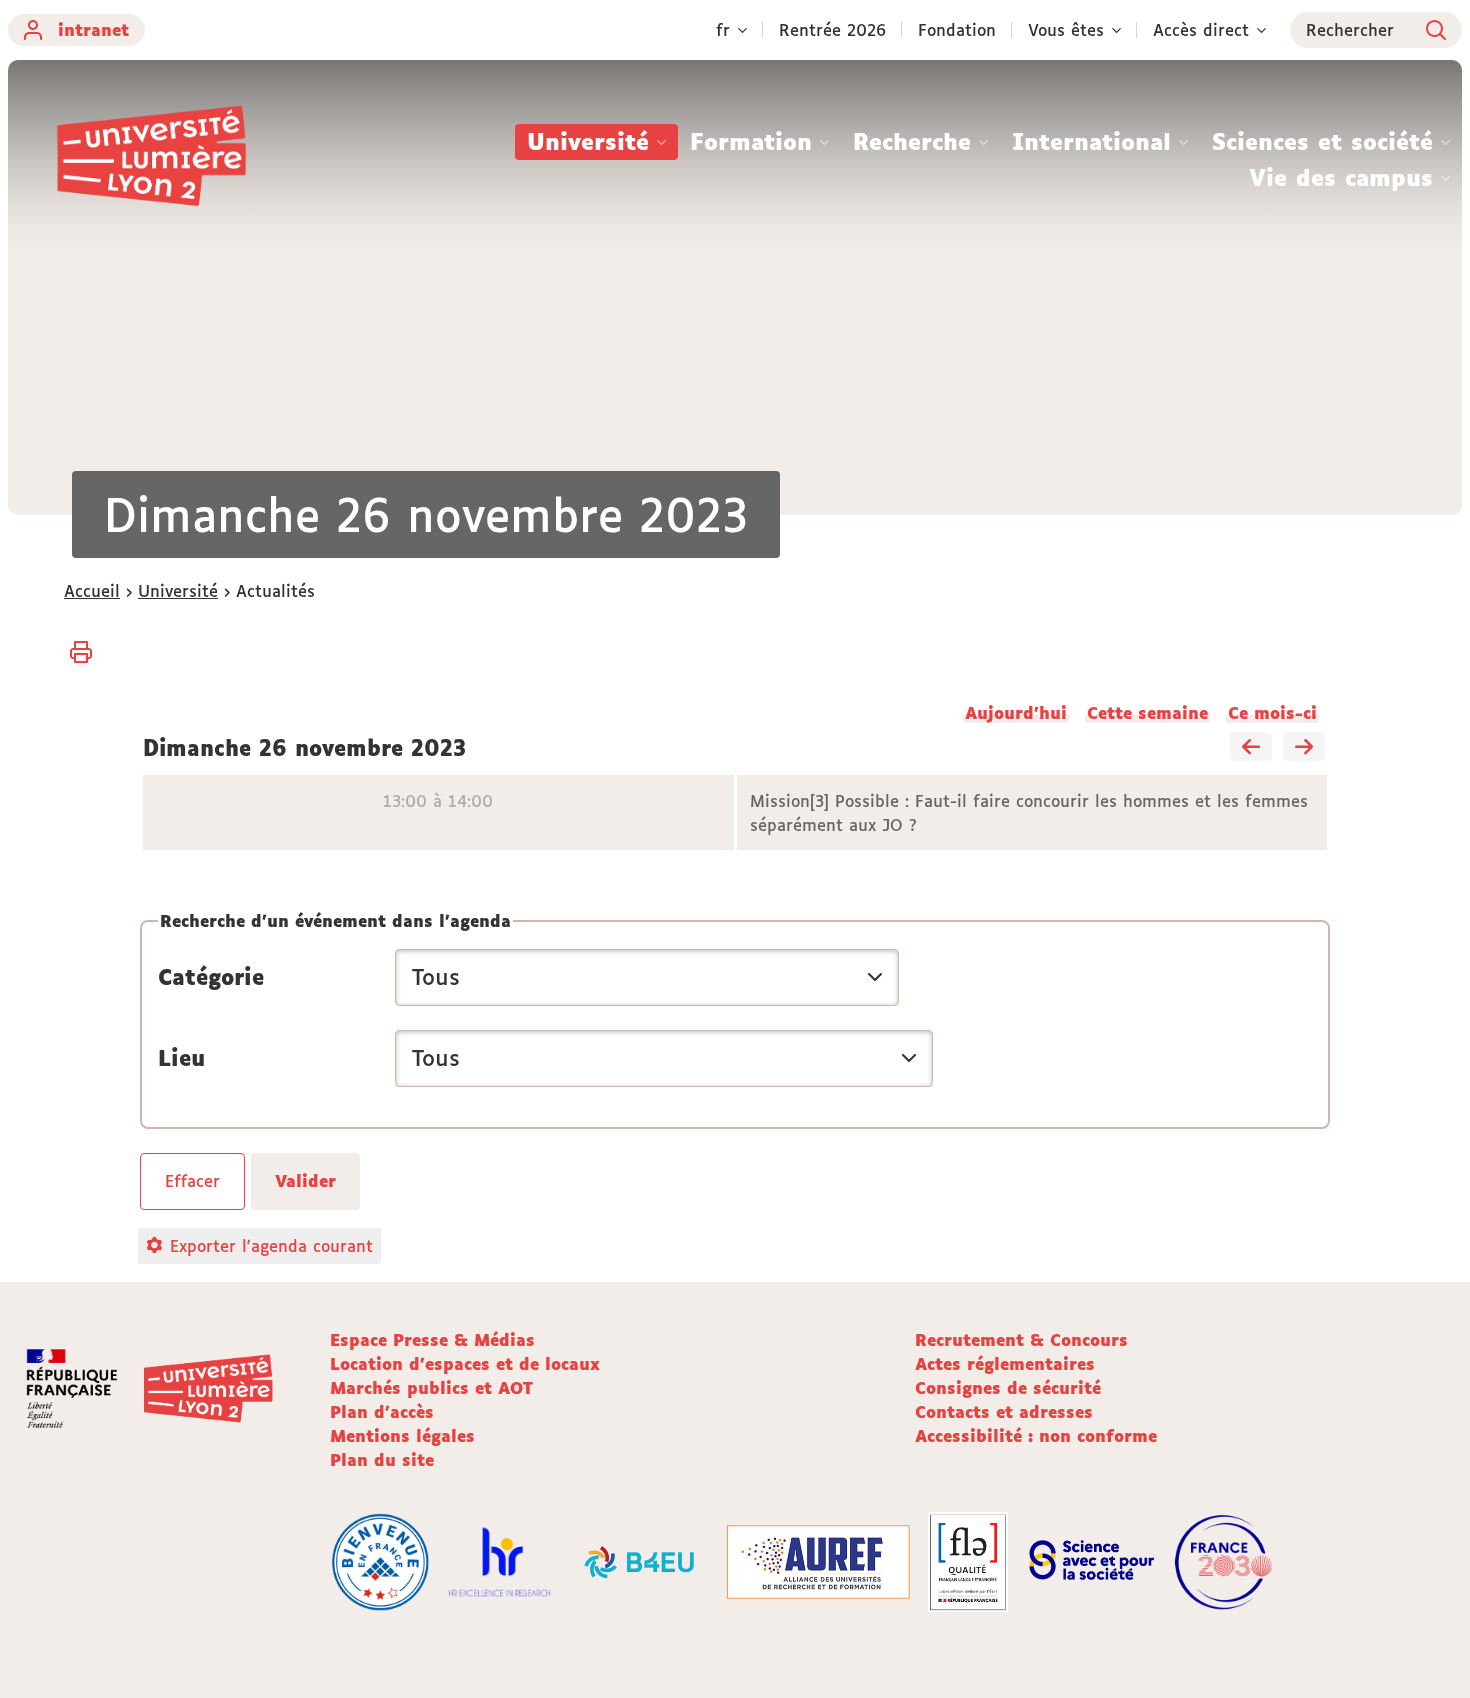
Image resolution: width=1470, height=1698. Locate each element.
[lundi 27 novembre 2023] (1304, 748)
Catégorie (211, 977)
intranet (93, 30)
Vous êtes (1066, 30)
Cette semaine (1147, 713)
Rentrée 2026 (832, 30)
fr (723, 30)
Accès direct (1201, 30)
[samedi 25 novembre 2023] (1251, 748)
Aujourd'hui (1016, 713)
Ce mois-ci (1272, 713)
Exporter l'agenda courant (271, 1246)
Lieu (181, 1058)
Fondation (957, 30)
